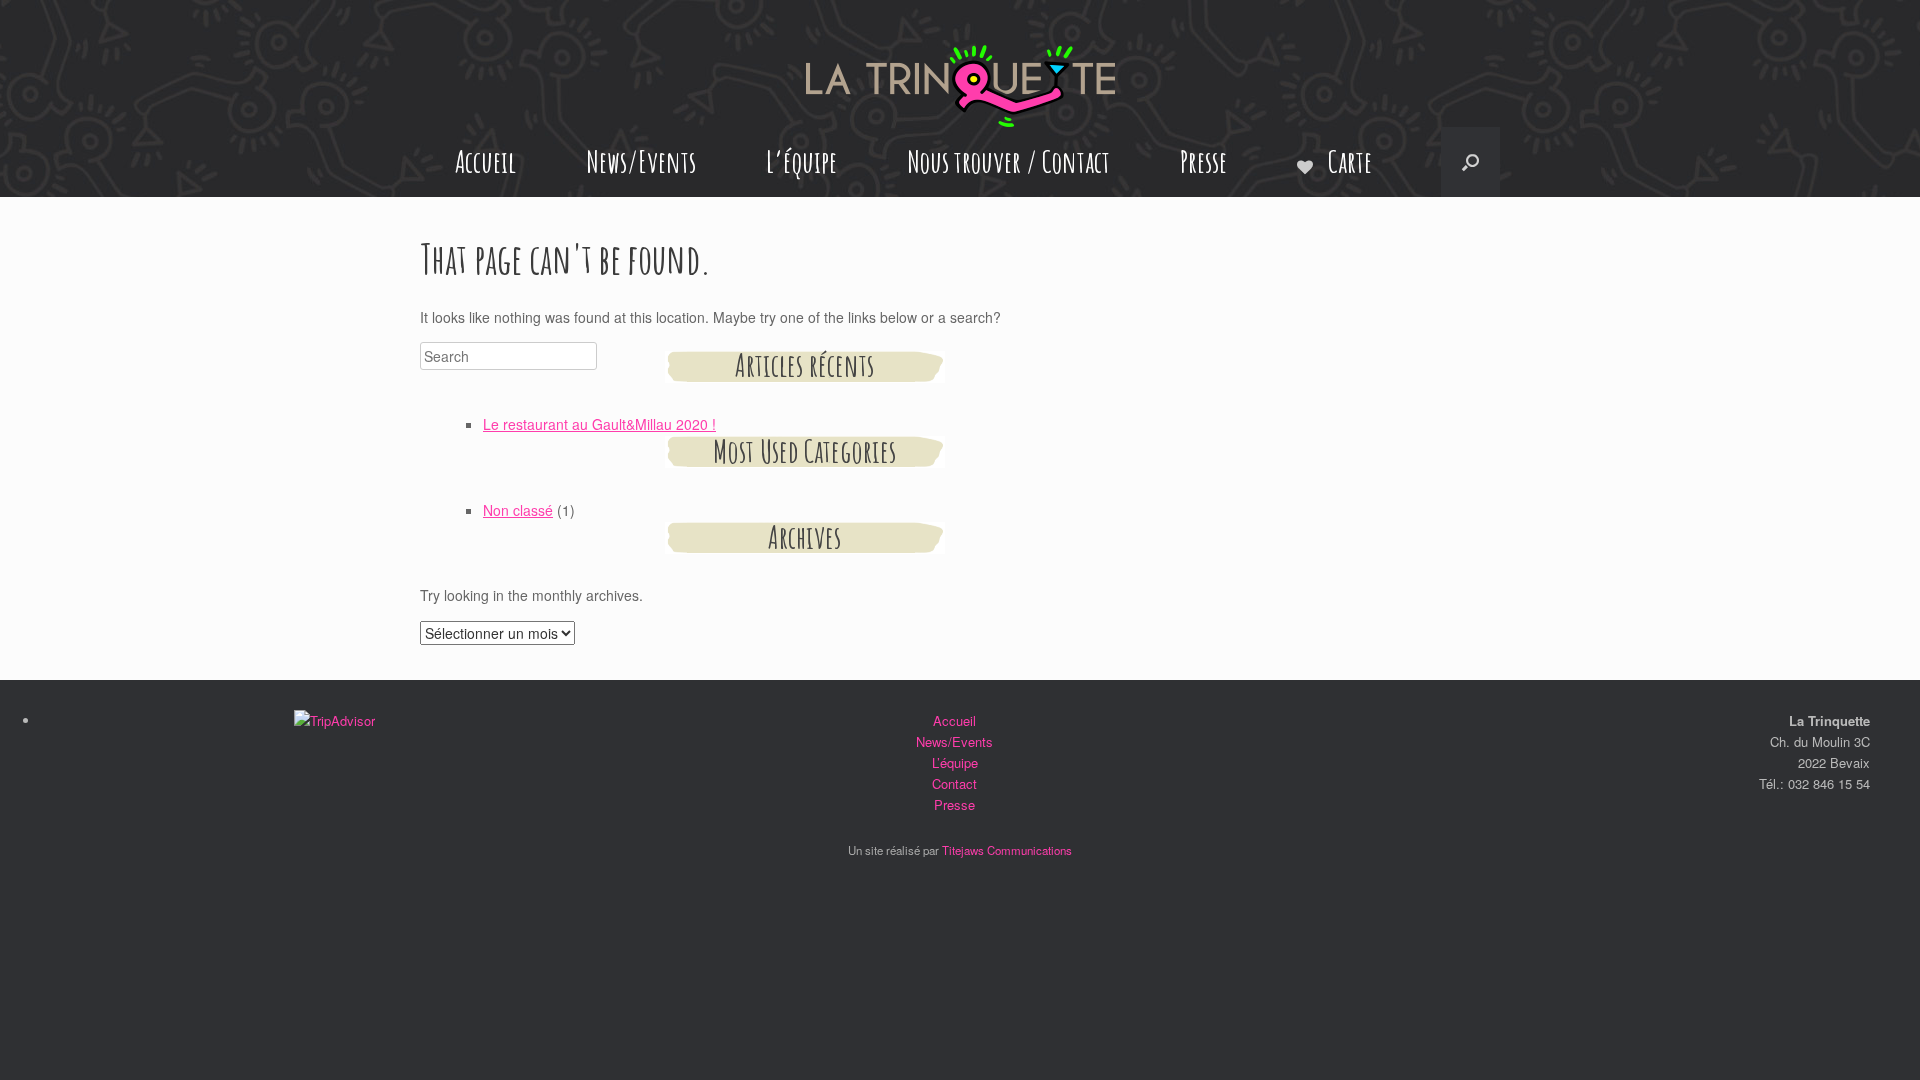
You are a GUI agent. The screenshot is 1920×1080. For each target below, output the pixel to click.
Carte (1350, 161)
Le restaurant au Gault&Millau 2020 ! (599, 424)
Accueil (485, 161)
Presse (1203, 161)
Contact (954, 783)
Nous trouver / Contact (1008, 161)
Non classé (518, 510)
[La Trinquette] (960, 86)
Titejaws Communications (1007, 850)
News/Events (641, 161)
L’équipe (801, 161)
